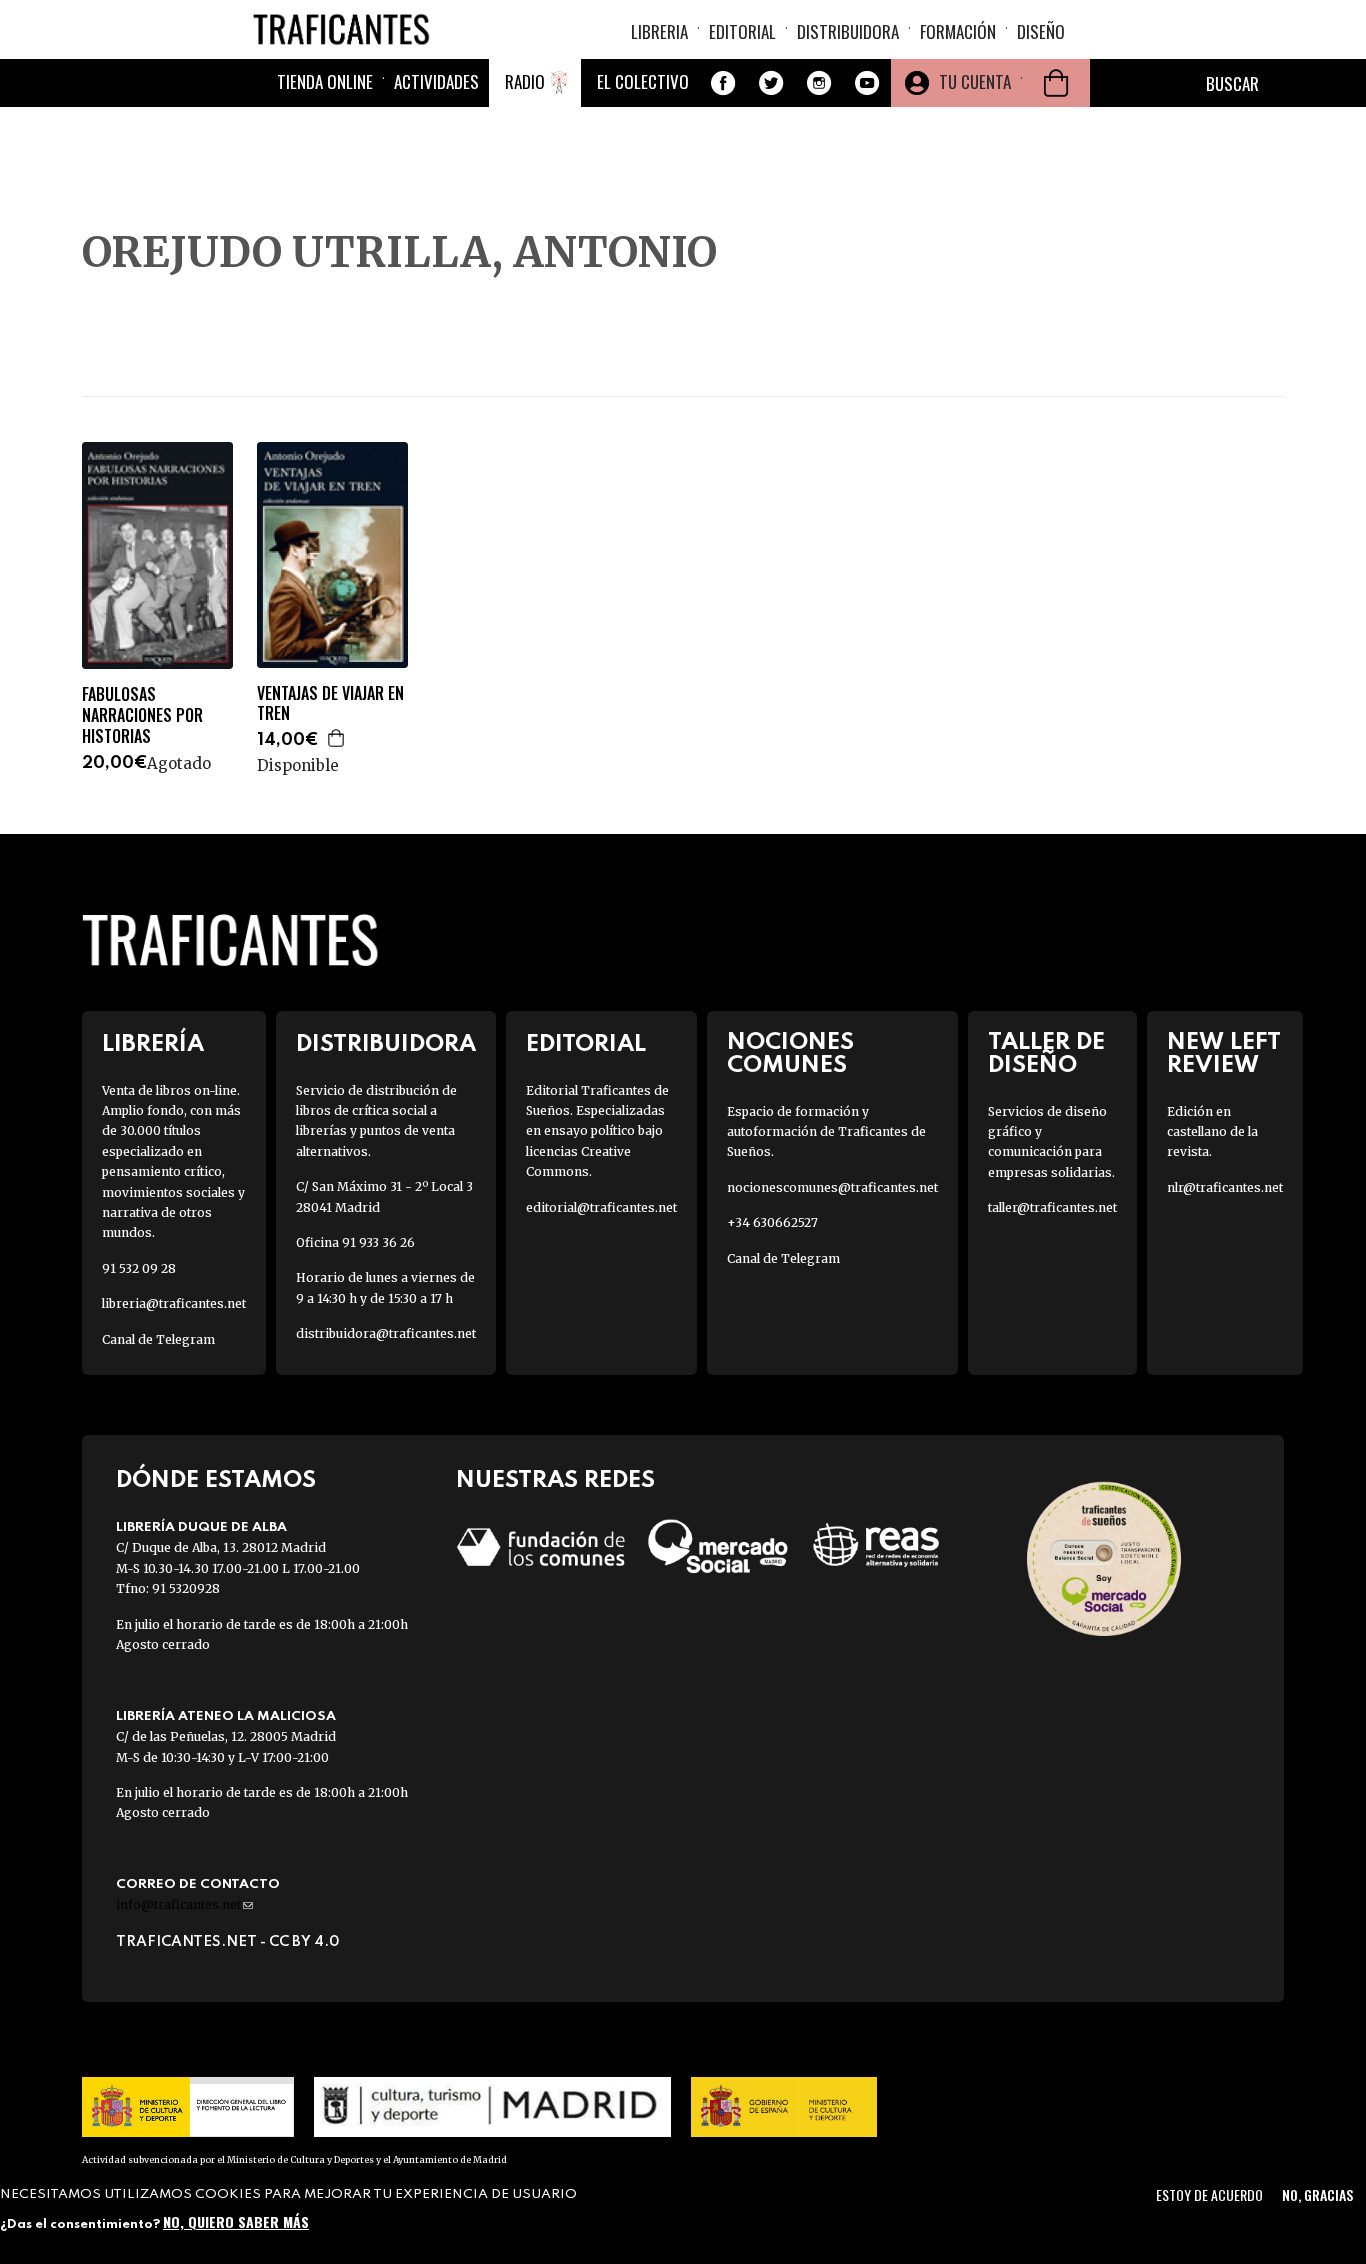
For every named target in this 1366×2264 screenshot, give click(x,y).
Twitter (771, 83)
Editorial (742, 31)
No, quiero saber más (236, 2221)
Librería (153, 1044)
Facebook (723, 83)
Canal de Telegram (158, 1339)
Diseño (1041, 31)
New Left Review (1224, 1054)
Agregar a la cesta (337, 738)
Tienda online (325, 81)
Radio (525, 81)
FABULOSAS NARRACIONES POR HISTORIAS (142, 715)
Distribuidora (848, 31)
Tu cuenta (975, 81)
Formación (958, 31)
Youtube (867, 83)
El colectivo (643, 81)
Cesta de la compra (1056, 83)
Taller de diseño (1046, 1054)
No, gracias (1317, 2194)
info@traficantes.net (184, 1904)
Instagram (819, 83)
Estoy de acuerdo (1209, 2194)
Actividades (436, 81)
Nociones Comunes (790, 1054)
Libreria (659, 31)
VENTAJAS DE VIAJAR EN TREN (330, 704)
